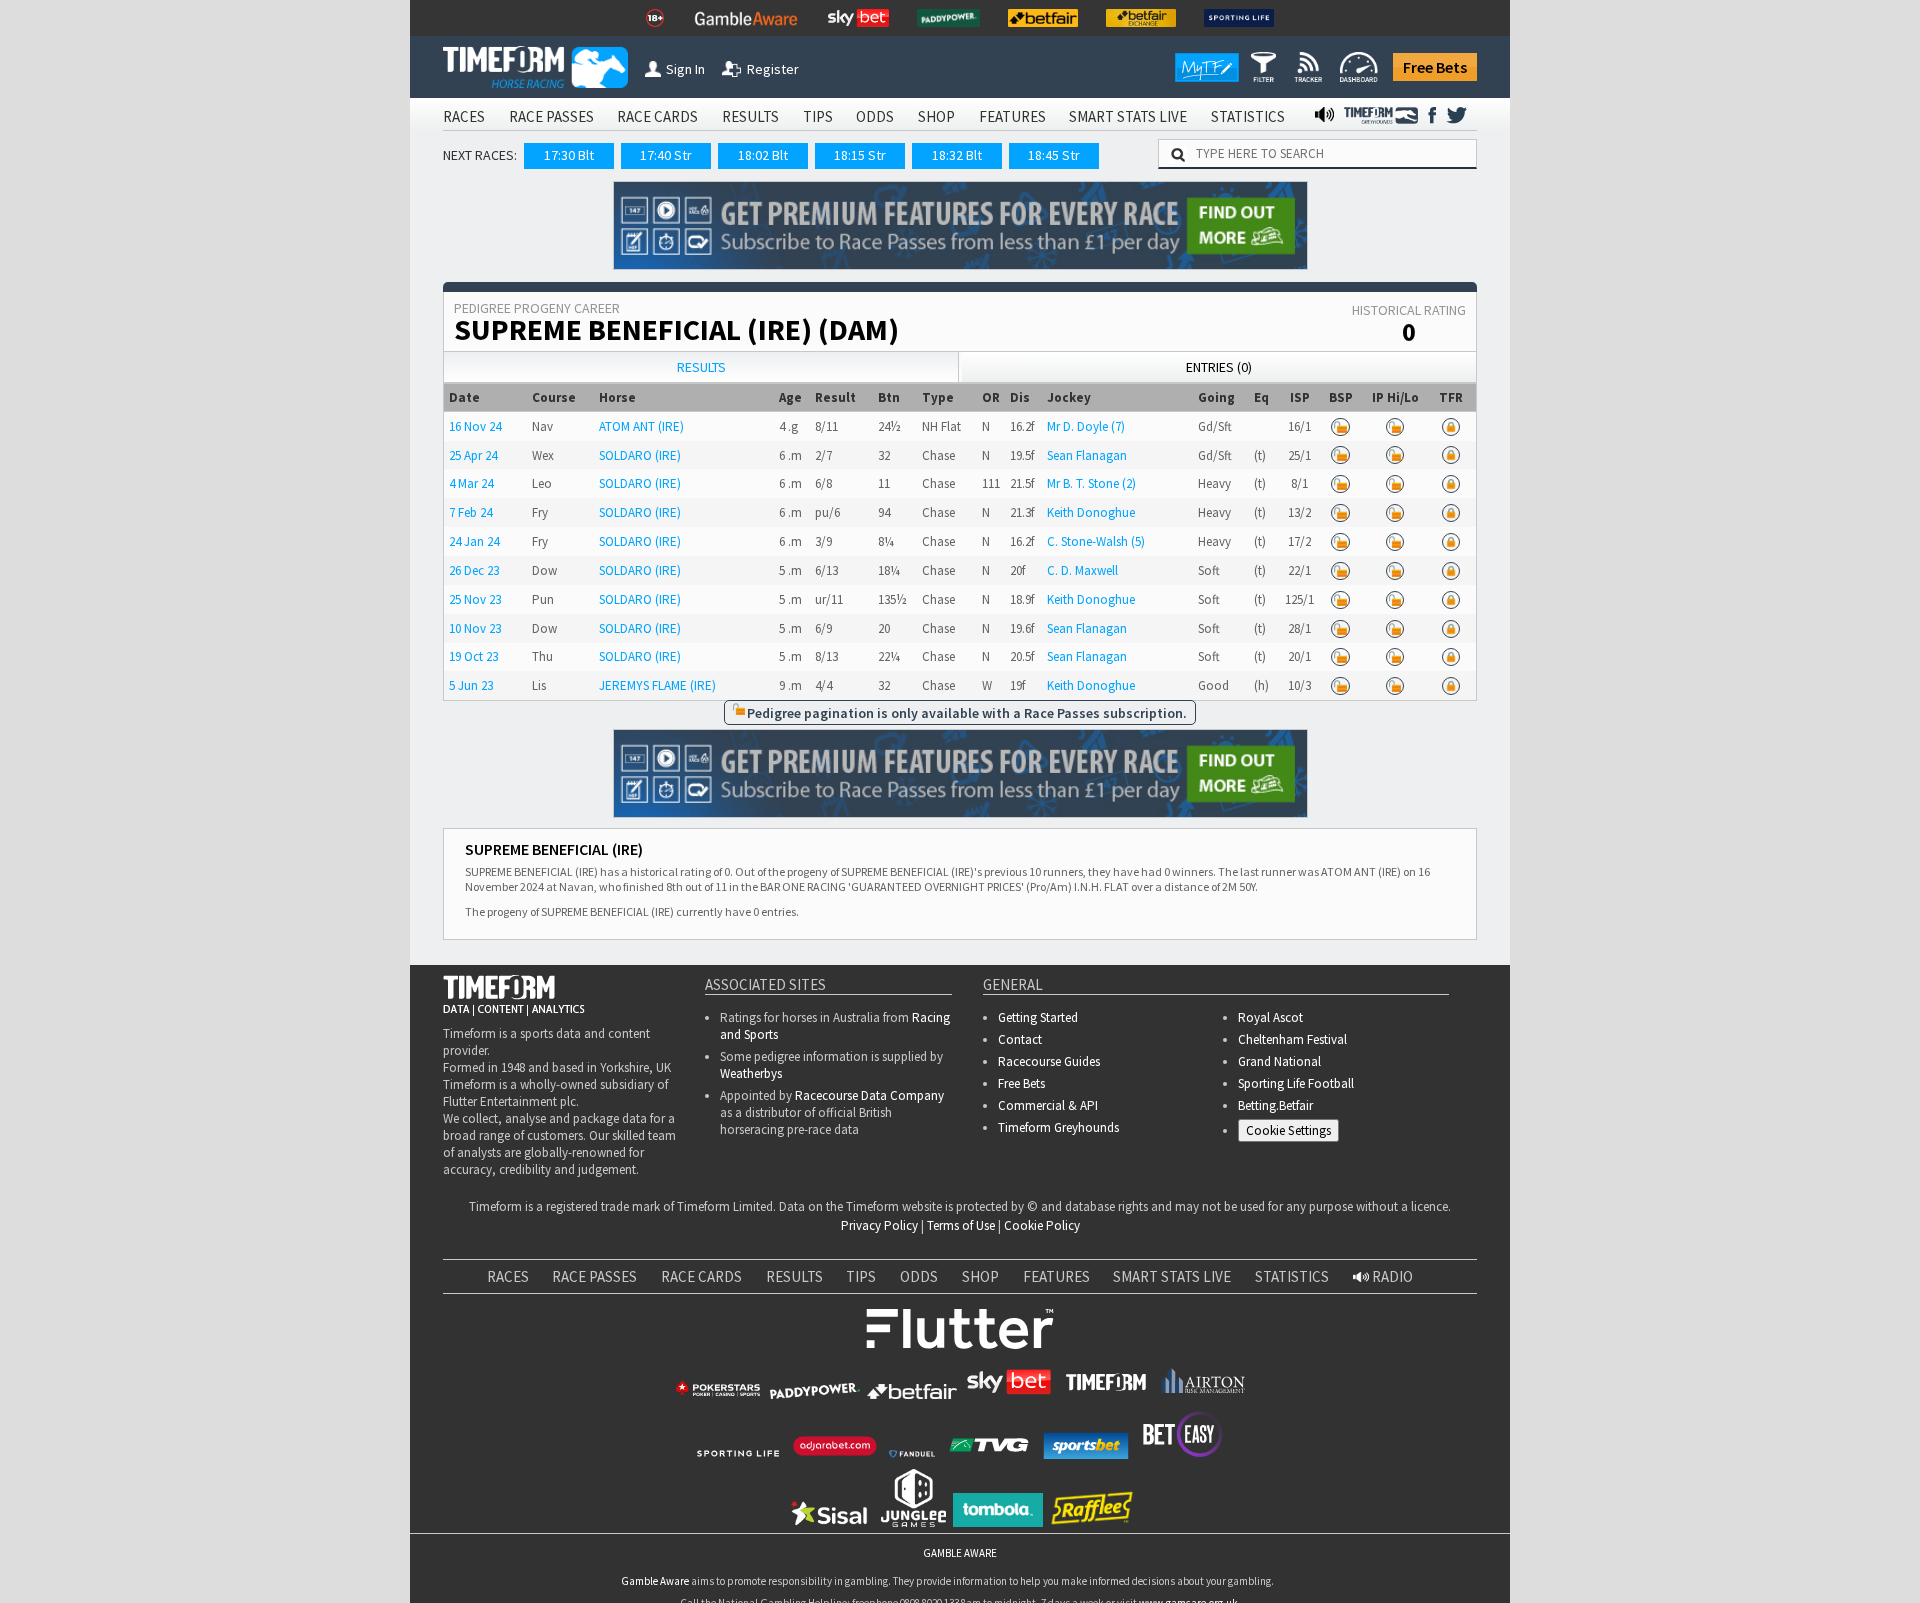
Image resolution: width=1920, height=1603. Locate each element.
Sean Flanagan (1087, 455)
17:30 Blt (569, 155)
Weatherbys (751, 1073)
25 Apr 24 (473, 455)
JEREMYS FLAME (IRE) (657, 685)
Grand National (1279, 1061)
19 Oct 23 (473, 656)
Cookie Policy (1042, 1225)
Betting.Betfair (1275, 1105)
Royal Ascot (1270, 1017)
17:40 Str (666, 155)
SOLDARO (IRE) (640, 455)
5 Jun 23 (471, 685)
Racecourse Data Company (869, 1095)
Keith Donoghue (1091, 512)
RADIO (1391, 1276)
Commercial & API (1048, 1105)
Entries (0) (1219, 367)
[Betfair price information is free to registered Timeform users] (1340, 426)
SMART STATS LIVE (1128, 116)
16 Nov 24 (475, 426)
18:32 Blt (957, 155)
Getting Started (1038, 1017)
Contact (1020, 1039)
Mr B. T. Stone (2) (1091, 483)
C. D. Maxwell (1082, 570)
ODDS (875, 116)
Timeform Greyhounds (1058, 1127)
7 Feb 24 (470, 512)
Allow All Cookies (1528, 1563)
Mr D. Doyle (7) (1086, 426)
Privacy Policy (879, 1225)
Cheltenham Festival (1292, 1039)
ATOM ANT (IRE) (641, 426)
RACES (464, 116)
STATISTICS (1248, 116)
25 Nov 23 (475, 599)
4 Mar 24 (471, 483)
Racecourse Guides (1049, 1061)
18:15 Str (860, 155)
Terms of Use (961, 1225)
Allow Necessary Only (1678, 1563)
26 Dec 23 (474, 570)
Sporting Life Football (1296, 1083)
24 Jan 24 (474, 541)
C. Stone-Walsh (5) (1096, 541)
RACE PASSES (551, 116)
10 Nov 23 (475, 628)
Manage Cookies (1293, 1133)
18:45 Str (1054, 155)
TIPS (818, 116)
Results (701, 367)
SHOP (936, 116)
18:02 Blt (763, 155)
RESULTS (750, 116)
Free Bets (1435, 67)
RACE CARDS (657, 116)
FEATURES (1012, 116)
